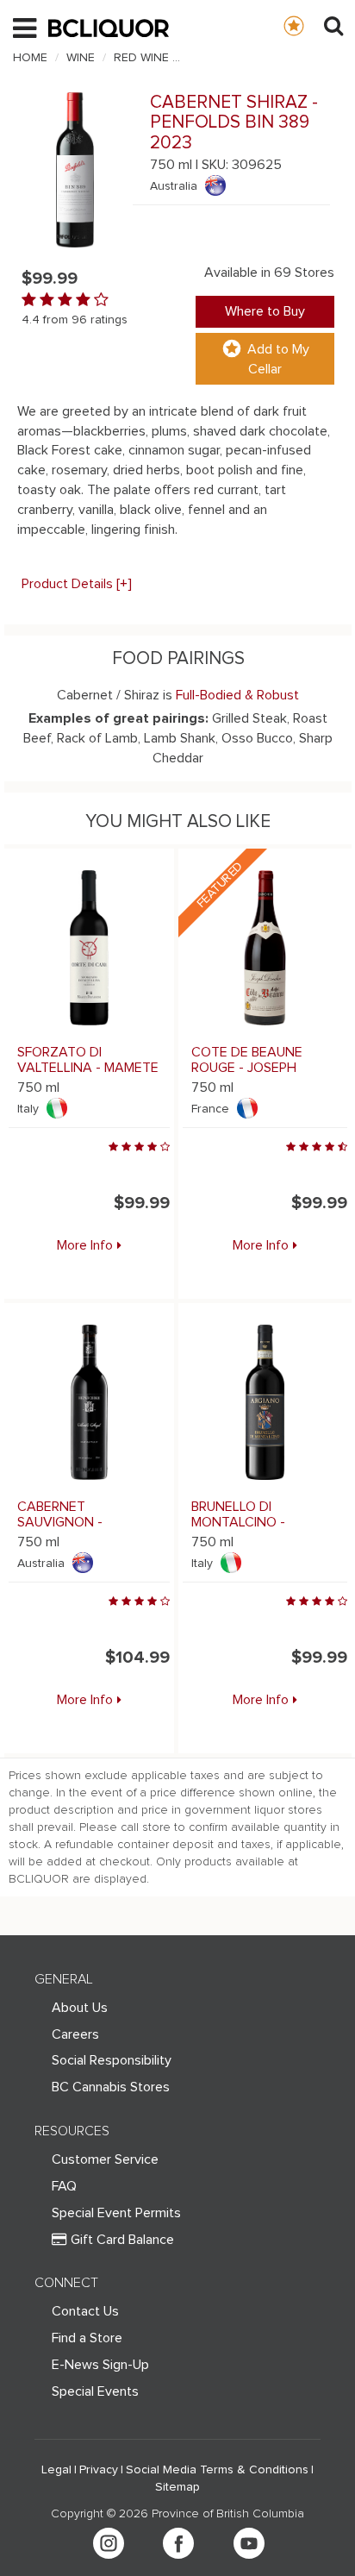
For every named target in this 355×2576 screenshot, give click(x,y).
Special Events (95, 2391)
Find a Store (87, 2338)
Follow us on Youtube (249, 2543)
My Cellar (311, 25)
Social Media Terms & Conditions (217, 2470)
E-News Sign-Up (100, 2365)
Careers (75, 2034)
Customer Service (105, 2159)
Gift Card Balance (122, 2240)
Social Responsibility (112, 2060)
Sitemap (177, 2487)
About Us (80, 2008)
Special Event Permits (116, 2213)
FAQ (64, 2186)
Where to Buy (265, 311)
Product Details (77, 584)
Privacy (99, 2470)
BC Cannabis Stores (111, 2087)
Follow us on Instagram (109, 2543)
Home (30, 58)
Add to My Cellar (278, 359)
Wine (81, 58)
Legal (56, 2470)
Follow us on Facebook (178, 2543)
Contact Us (85, 2311)
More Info (85, 1245)
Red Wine (141, 58)
